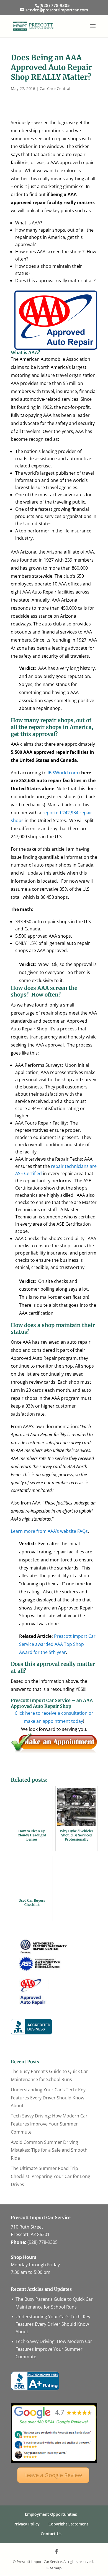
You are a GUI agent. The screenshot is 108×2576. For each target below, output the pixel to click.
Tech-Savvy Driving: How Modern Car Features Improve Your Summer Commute (49, 2124)
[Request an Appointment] (54, 1752)
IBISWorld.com (63, 773)
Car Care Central (55, 88)
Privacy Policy (27, 2524)
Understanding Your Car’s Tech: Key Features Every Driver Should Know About (48, 2098)
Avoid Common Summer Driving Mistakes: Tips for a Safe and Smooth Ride (49, 2150)
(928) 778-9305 (43, 2242)
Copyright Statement (68, 2524)
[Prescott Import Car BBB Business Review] (35, 2389)
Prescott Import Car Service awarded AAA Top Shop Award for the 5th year (57, 1644)
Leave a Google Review (53, 2475)
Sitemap (54, 2568)
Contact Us (51, 2534)
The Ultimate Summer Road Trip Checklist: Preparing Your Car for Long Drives (51, 2176)
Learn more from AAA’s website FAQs (49, 1531)
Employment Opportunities (51, 2514)
